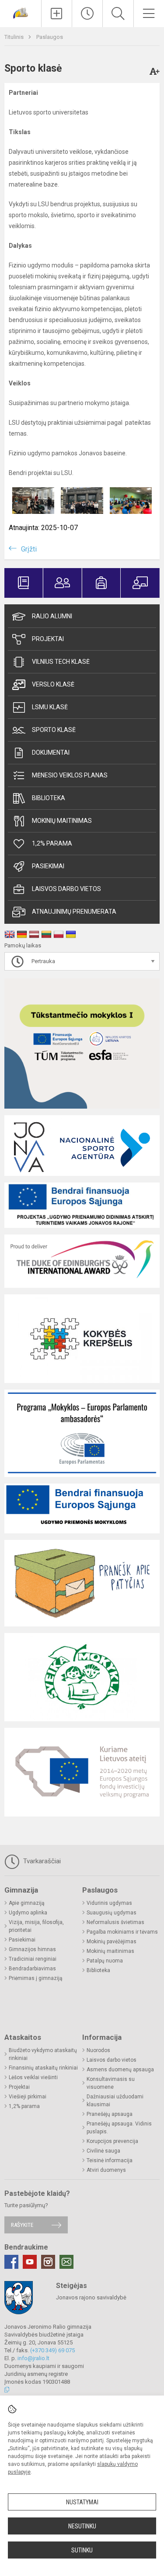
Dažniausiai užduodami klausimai (115, 2101)
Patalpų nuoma (105, 1961)
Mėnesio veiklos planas (70, 775)
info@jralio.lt (33, 2358)
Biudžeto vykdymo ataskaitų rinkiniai (43, 2054)
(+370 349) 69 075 (52, 2350)
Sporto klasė (54, 730)
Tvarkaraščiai (41, 1861)
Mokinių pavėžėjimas (112, 1942)
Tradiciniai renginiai (33, 1959)
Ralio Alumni (52, 616)
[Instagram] (48, 2262)
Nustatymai (82, 2502)
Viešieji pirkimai (28, 2097)
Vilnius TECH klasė (61, 662)
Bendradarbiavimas (32, 1969)
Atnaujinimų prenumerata (74, 912)
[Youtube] (30, 2262)
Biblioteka (49, 798)
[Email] (66, 2262)
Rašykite (22, 2225)
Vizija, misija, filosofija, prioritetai (36, 1926)
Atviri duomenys (106, 2170)
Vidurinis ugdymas (109, 1903)
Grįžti (29, 549)
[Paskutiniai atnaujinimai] (87, 14)
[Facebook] (11, 2262)
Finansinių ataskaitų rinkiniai (43, 2068)
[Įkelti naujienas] (57, 14)
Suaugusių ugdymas (112, 1913)
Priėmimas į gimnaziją (36, 1978)
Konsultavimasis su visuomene (111, 2083)
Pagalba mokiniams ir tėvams (122, 1932)
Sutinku (82, 2550)
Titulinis (15, 37)
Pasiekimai (48, 866)
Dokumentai (51, 752)
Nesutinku (82, 2526)
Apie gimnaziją (27, 1903)
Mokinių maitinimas (62, 821)
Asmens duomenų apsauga (120, 2070)
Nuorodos (98, 2050)
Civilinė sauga (103, 2151)
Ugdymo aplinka (28, 1913)
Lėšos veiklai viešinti (33, 2077)
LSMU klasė (50, 707)
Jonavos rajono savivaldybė (91, 2297)
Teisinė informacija (110, 2160)
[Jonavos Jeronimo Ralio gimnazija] (21, 12)
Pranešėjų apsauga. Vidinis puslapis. (119, 2128)
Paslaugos (50, 37)
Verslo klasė (53, 684)
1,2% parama (52, 843)
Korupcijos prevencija (112, 2141)
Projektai (48, 639)
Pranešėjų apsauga (110, 2114)
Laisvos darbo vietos (66, 889)
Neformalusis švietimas (115, 1922)
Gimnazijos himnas (32, 1949)
